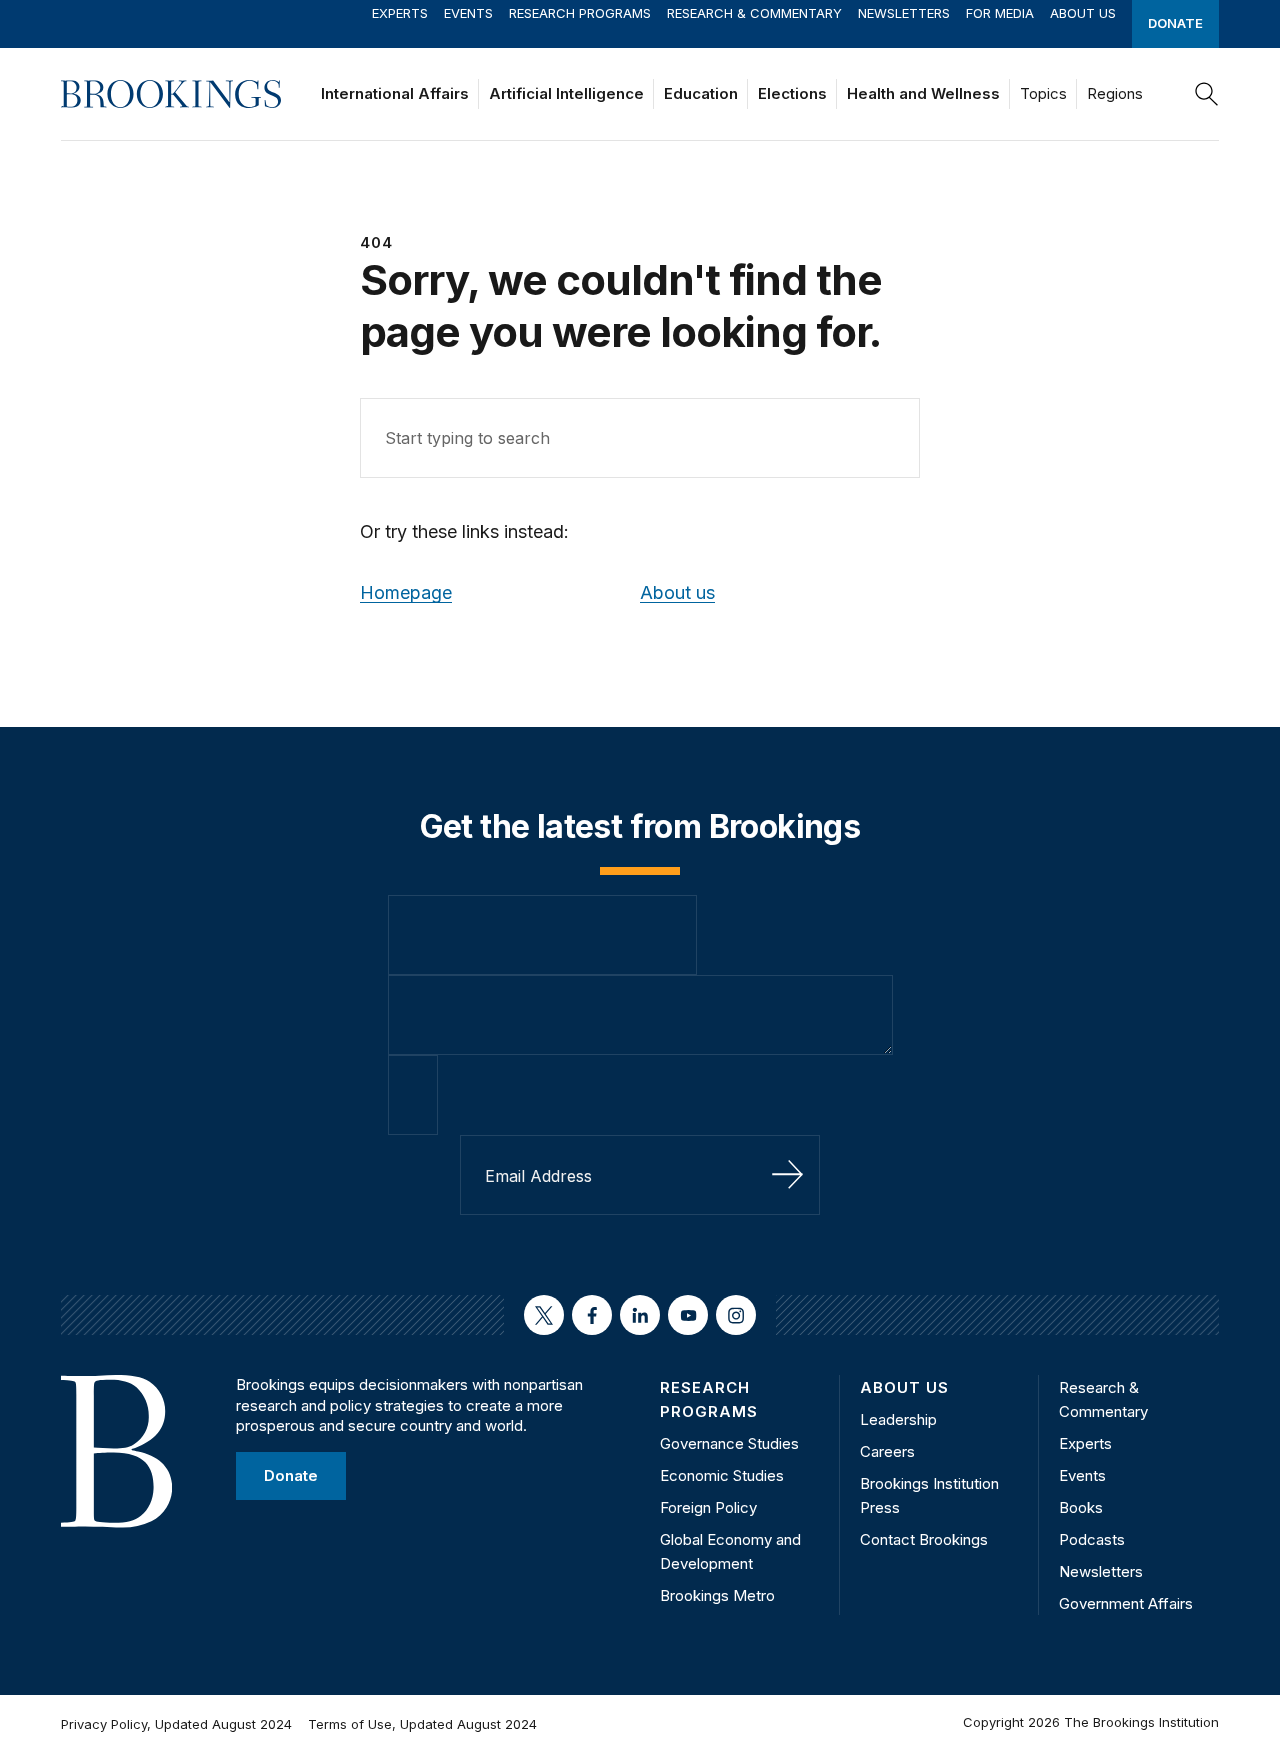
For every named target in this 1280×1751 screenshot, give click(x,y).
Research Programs (580, 13)
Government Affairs (1126, 1603)
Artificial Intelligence (566, 93)
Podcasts (1092, 1539)
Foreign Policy (708, 1507)
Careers (887, 1451)
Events (468, 13)
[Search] (1207, 94)
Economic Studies (722, 1475)
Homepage (406, 592)
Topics (1043, 93)
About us (677, 592)
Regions (1115, 93)
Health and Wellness (923, 93)
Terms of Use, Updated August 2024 (422, 1724)
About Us (1083, 13)
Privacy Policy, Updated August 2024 (176, 1724)
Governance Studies (729, 1443)
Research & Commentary (754, 13)
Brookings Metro (717, 1595)
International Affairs (395, 93)
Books (1081, 1507)
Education (701, 93)
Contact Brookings (924, 1539)
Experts (400, 13)
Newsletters (904, 13)
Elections (792, 93)
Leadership (898, 1419)
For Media (1000, 13)
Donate (1175, 23)
